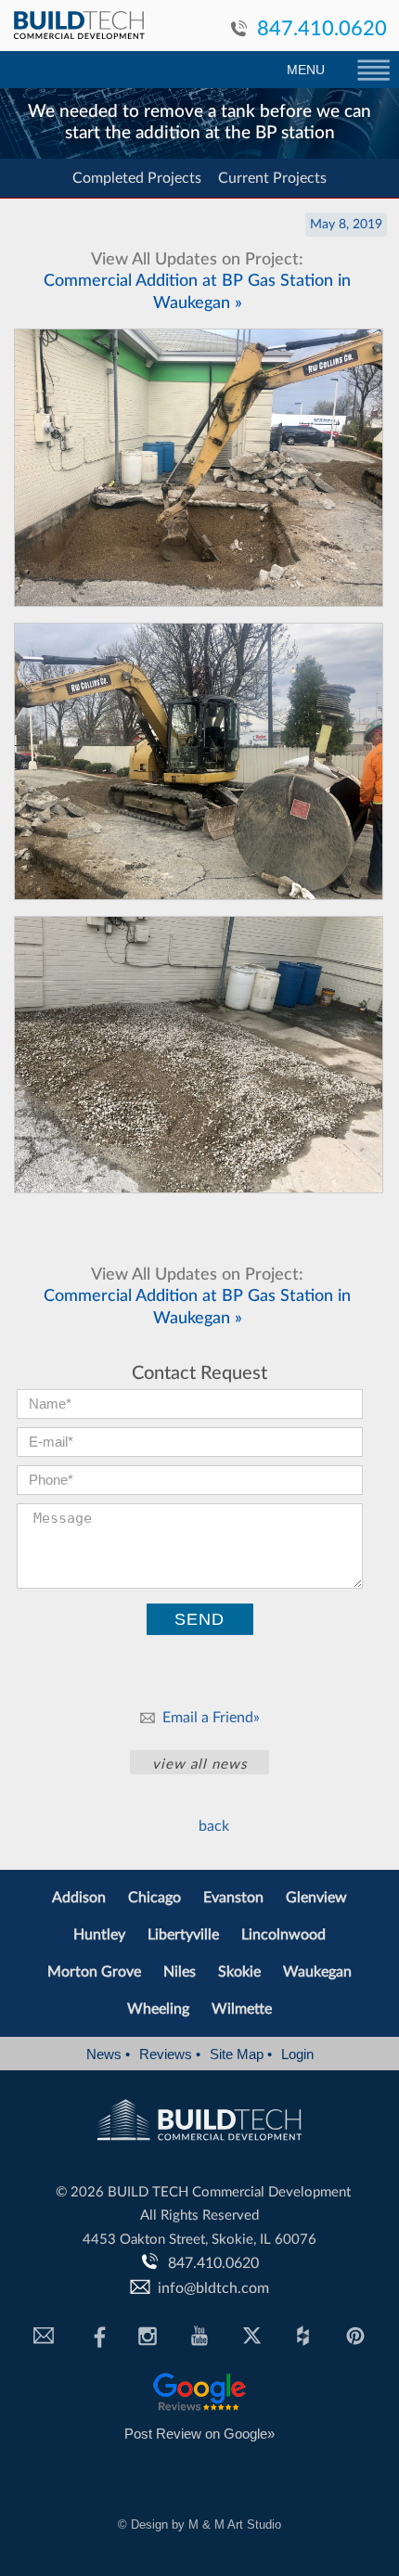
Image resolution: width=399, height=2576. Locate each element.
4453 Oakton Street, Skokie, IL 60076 (199, 2240)
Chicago (154, 1898)
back (214, 1826)
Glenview (316, 1898)
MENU (306, 70)
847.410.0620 (322, 29)
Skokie (239, 1972)
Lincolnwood (283, 1935)
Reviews (170, 2054)
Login (297, 2054)
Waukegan (317, 1972)
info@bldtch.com (213, 2288)
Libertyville (183, 1935)
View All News (199, 1765)
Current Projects (272, 178)
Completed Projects (137, 178)
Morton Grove (94, 1972)
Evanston (233, 1898)
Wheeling (158, 2009)
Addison (79, 1898)
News (108, 2054)
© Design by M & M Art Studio (199, 2524)
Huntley (99, 1935)
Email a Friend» (211, 1718)
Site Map (241, 2054)
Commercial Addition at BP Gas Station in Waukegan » (197, 282)
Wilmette (242, 2009)
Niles (180, 1972)
